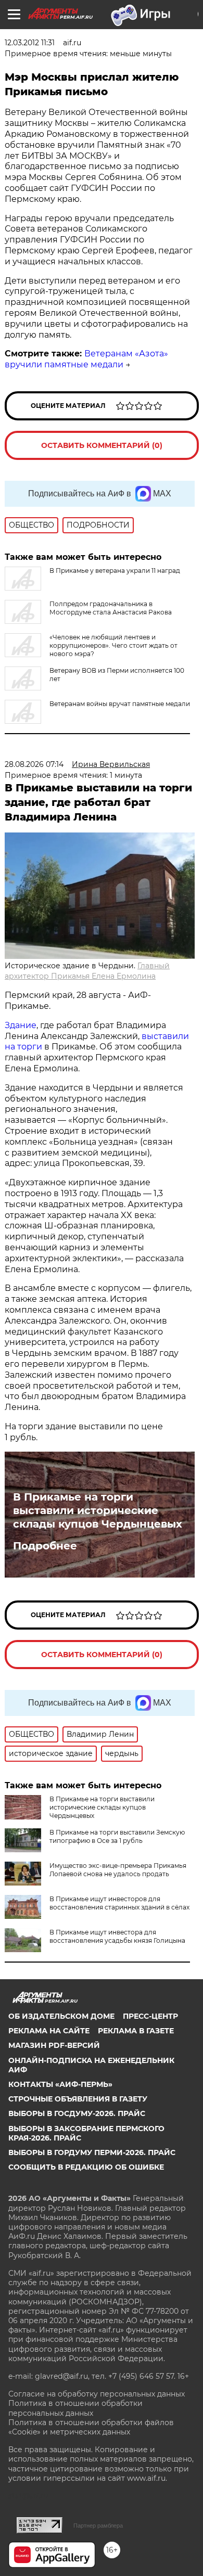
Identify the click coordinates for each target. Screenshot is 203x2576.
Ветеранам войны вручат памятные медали (120, 704)
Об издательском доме (61, 2016)
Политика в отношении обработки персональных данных (75, 2408)
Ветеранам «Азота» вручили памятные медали (86, 359)
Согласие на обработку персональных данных (97, 2394)
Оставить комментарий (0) (102, 445)
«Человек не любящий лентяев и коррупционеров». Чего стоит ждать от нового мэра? (113, 645)
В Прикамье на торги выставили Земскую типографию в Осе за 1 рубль (117, 1836)
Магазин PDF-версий (54, 2045)
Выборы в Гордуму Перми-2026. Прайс (92, 2152)
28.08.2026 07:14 (34, 764)
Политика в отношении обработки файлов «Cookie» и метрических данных (91, 2427)
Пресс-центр (150, 2016)
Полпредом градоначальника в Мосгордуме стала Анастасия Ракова (111, 608)
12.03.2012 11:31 (30, 43)
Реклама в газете (136, 2031)
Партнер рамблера (98, 2526)
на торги (23, 1047)
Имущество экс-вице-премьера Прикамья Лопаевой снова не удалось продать (118, 1870)
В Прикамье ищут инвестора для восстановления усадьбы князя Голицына (117, 1936)
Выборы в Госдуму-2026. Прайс (77, 2113)
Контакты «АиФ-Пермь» (60, 2084)
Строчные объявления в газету (78, 2099)
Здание (21, 1025)
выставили (165, 1036)
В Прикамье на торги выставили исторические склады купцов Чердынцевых (98, 1510)
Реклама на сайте (49, 2031)
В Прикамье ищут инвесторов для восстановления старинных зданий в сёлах (119, 1903)
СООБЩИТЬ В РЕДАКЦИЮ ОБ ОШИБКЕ (86, 2167)
